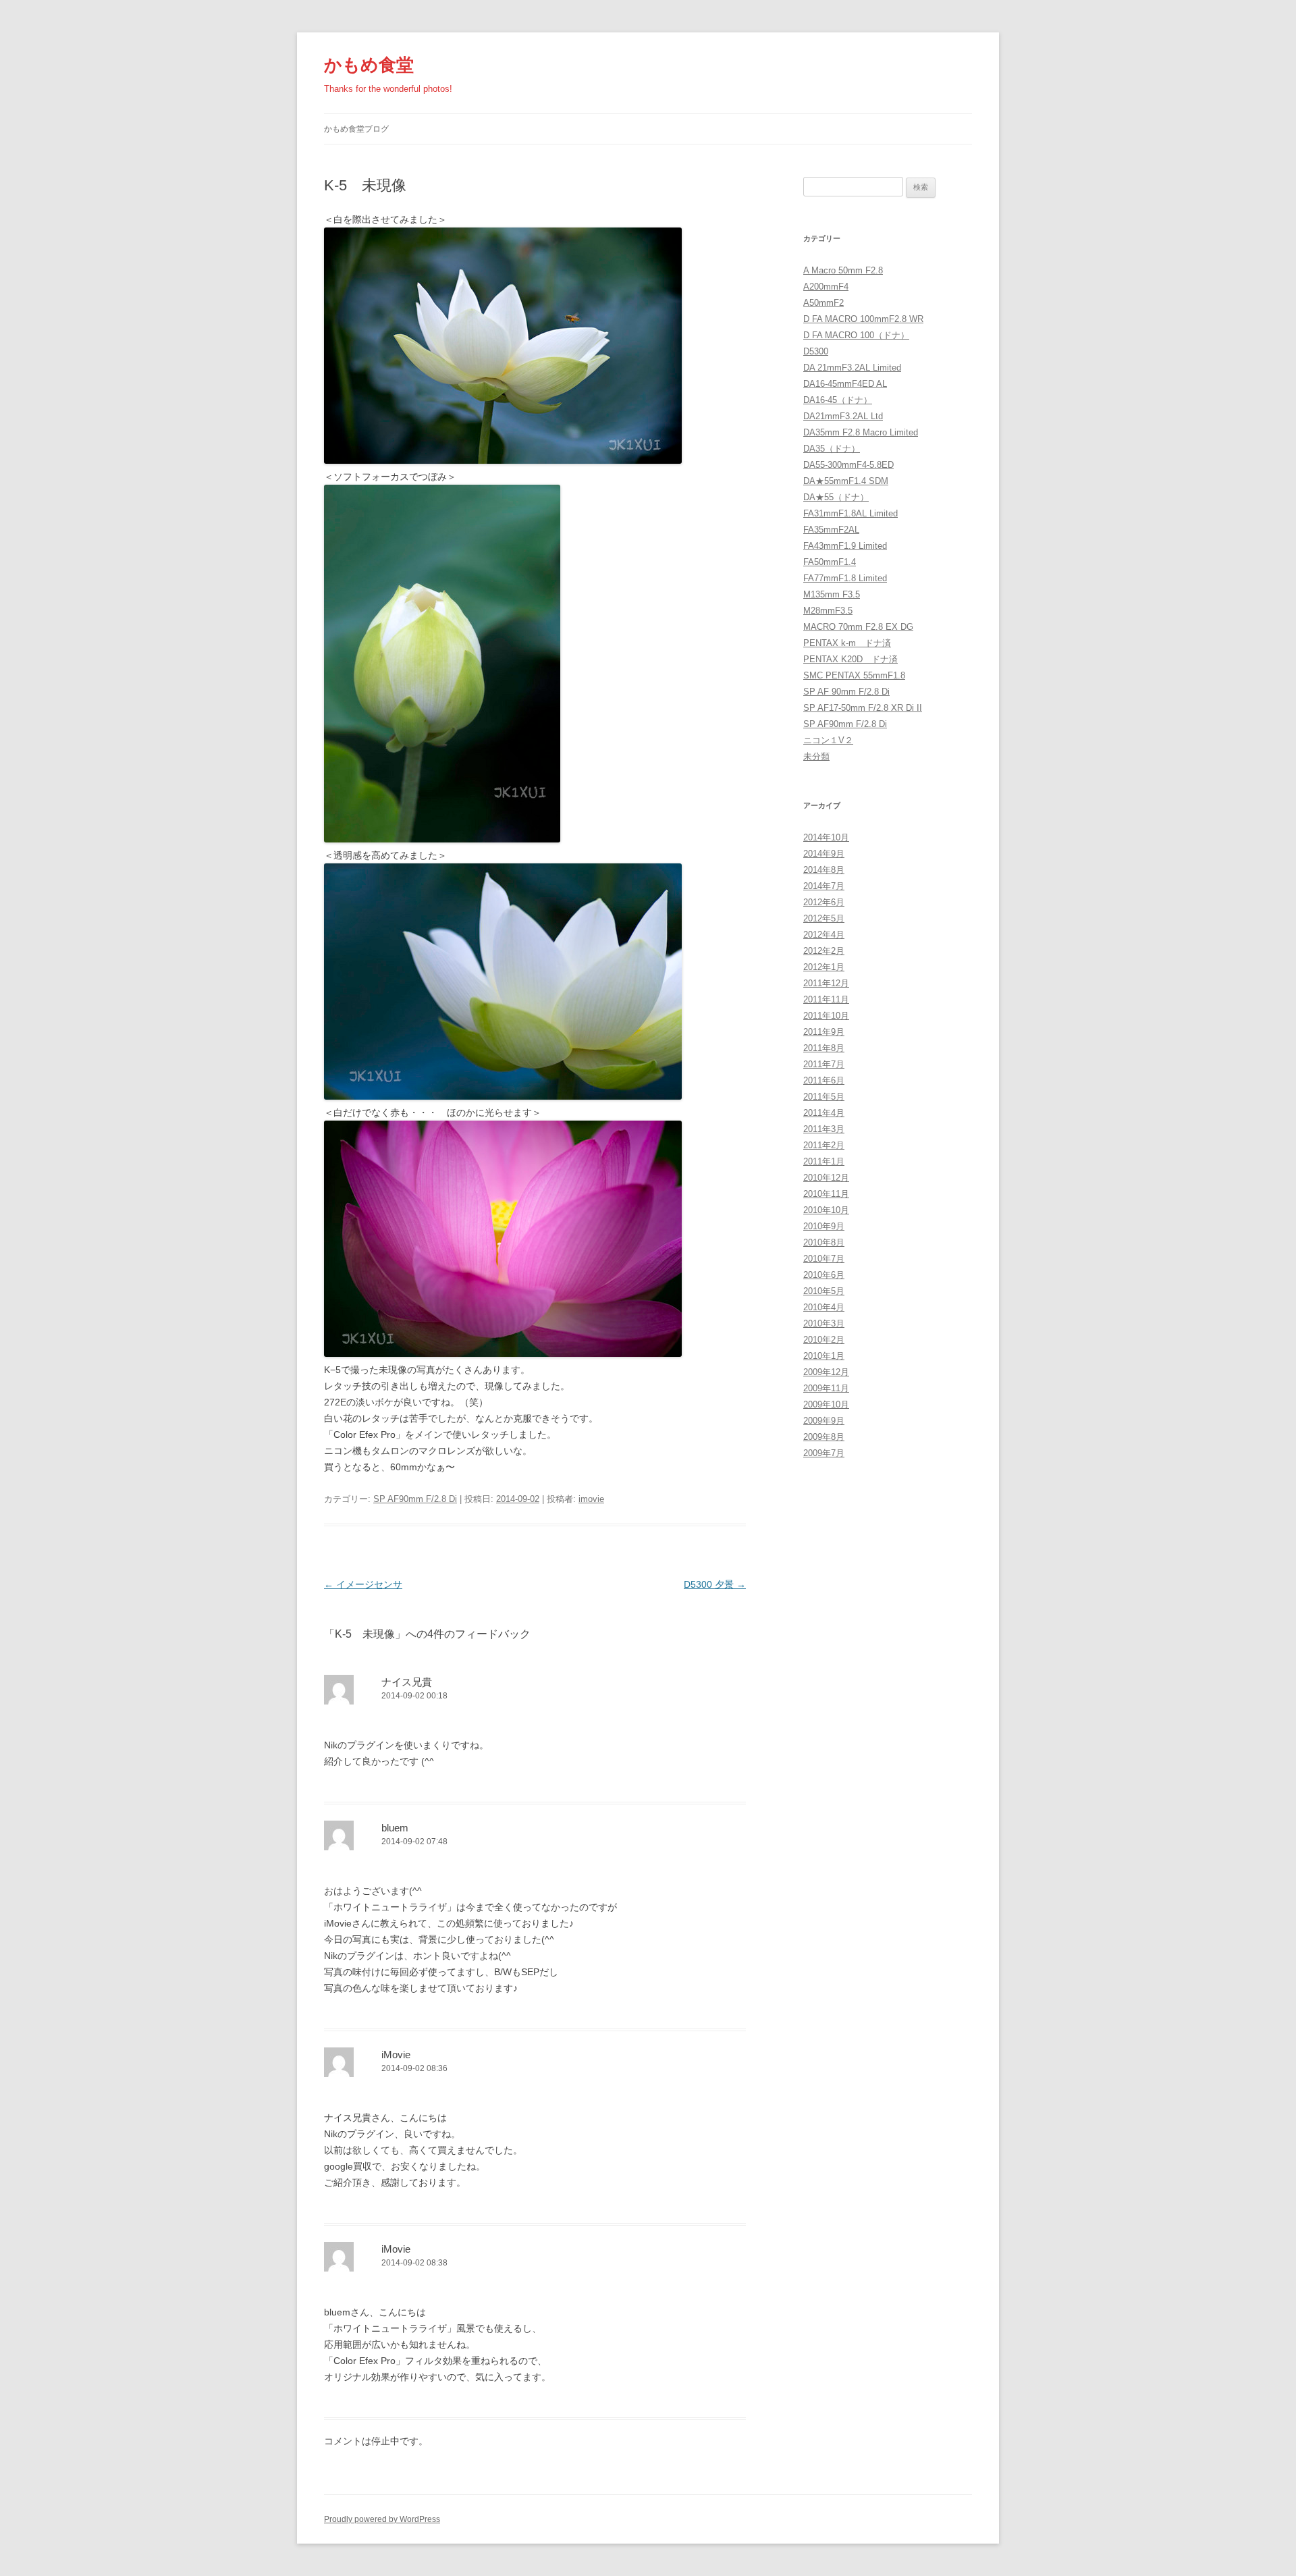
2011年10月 (826, 1016)
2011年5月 (824, 1097)
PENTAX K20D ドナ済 (850, 659)
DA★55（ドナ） (836, 497)
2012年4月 (824, 935)
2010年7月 (824, 1259)
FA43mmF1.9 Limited (845, 546)
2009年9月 (824, 1421)
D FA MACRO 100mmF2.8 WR (863, 319)
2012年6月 (824, 902)
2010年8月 (824, 1242)
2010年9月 (824, 1226)
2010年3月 (824, 1323)
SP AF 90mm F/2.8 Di (846, 692)
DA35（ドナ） (832, 449)
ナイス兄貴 (407, 1682)
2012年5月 (824, 918)
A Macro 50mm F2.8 (843, 270)
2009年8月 (824, 1437)
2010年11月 (826, 1194)
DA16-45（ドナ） (838, 400)
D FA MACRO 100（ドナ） (856, 335)
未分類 (816, 756)
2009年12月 (826, 1372)
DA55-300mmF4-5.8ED (848, 465)
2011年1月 (824, 1161)
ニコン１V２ (828, 740)
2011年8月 (824, 1048)
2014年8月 (824, 870)
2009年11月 (826, 1388)
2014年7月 (824, 886)
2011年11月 (826, 999)
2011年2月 (824, 1145)
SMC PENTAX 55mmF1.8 (854, 675)
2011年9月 (824, 1032)
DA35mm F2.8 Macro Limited (861, 432)
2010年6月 (824, 1275)
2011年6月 (824, 1080)
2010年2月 (824, 1340)
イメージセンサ (363, 1584)
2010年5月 (824, 1291)
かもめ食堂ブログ (356, 129)
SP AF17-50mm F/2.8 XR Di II (863, 708)
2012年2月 (824, 951)
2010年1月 (824, 1356)
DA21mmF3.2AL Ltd (843, 416)
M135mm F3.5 (832, 594)
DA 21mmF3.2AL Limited (852, 368)
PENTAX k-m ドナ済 (847, 643)
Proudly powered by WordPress (382, 2519)
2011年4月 (824, 1113)
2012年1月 (824, 967)
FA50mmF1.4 (830, 562)
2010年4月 (824, 1307)
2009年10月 (826, 1404)
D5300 (816, 351)
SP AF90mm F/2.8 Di (415, 1499)
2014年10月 (826, 837)
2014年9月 (824, 854)
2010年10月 (826, 1210)
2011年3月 (824, 1129)
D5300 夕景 (715, 1584)
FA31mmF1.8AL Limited (850, 513)
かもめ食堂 (369, 65)
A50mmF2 (823, 303)
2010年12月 (826, 1178)
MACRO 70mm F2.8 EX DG (858, 627)
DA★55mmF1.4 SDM (846, 481)
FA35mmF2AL (831, 530)
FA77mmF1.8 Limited (845, 578)
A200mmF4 (826, 287)
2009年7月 (824, 1453)
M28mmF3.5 (828, 611)
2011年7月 (824, 1064)
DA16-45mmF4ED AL (845, 384)
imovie (591, 1499)
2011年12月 (826, 983)
